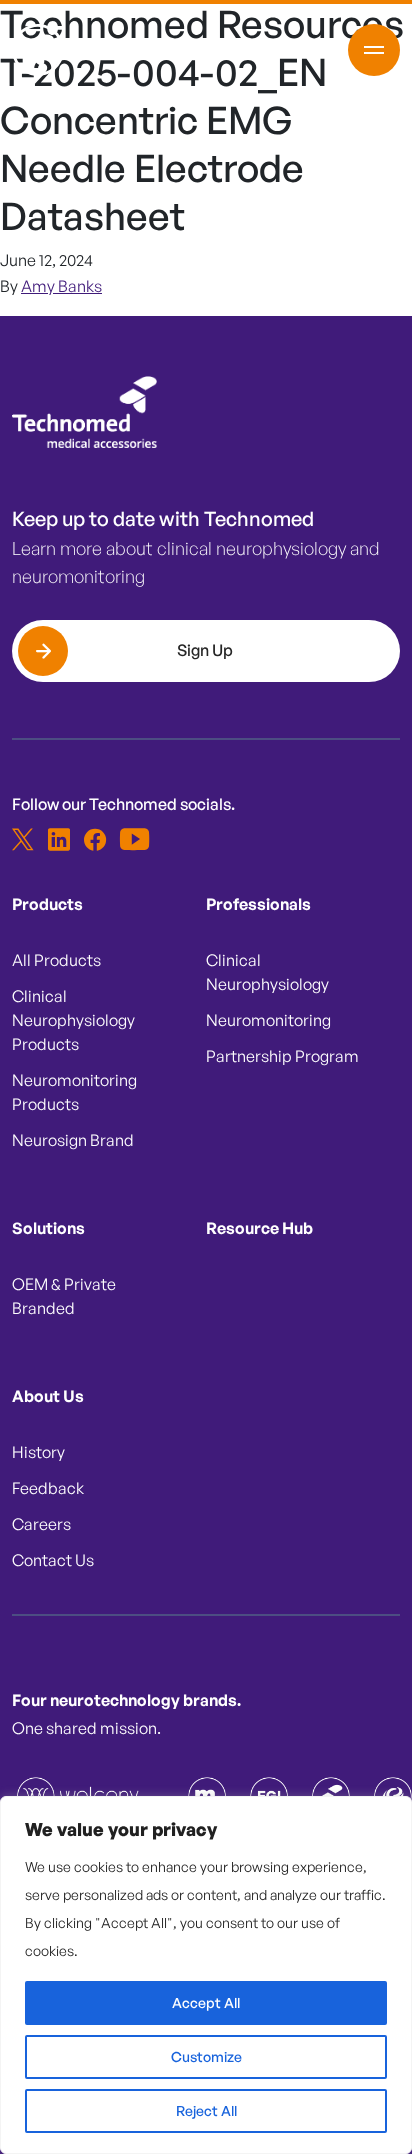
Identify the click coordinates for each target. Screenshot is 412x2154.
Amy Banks (61, 286)
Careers (41, 1524)
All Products (56, 960)
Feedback (48, 1488)
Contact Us (53, 1560)
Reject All (206, 2110)
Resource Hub (259, 1228)
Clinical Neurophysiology (267, 972)
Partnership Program (282, 1056)
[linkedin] (59, 839)
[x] (23, 839)
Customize (206, 2056)
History (38, 1452)
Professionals (258, 904)
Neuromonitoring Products (74, 1092)
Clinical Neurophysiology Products (73, 1020)
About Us (48, 1396)
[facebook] (95, 839)
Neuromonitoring (268, 1020)
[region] (206, 1975)
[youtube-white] (131, 839)
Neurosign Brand (73, 1140)
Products (47, 904)
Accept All (206, 2002)
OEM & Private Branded (64, 1296)
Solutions (48, 1228)
